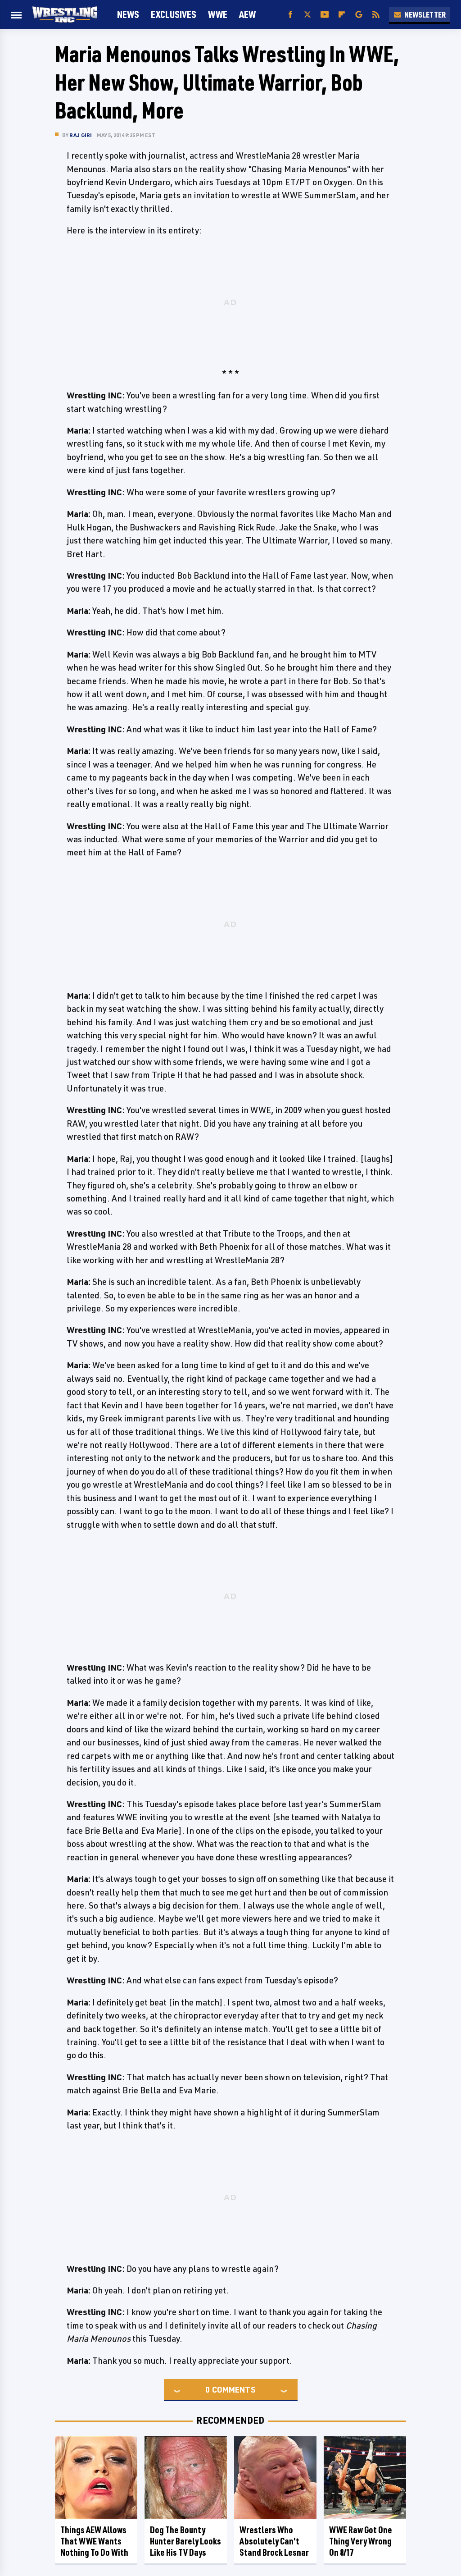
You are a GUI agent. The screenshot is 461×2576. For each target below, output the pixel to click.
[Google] (359, 15)
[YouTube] (325, 15)
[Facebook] (290, 15)
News (128, 14)
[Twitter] (307, 15)
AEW (247, 14)
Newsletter (425, 14)
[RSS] (376, 15)
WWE (218, 14)
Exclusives (174, 14)
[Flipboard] (342, 15)
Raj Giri (81, 135)
